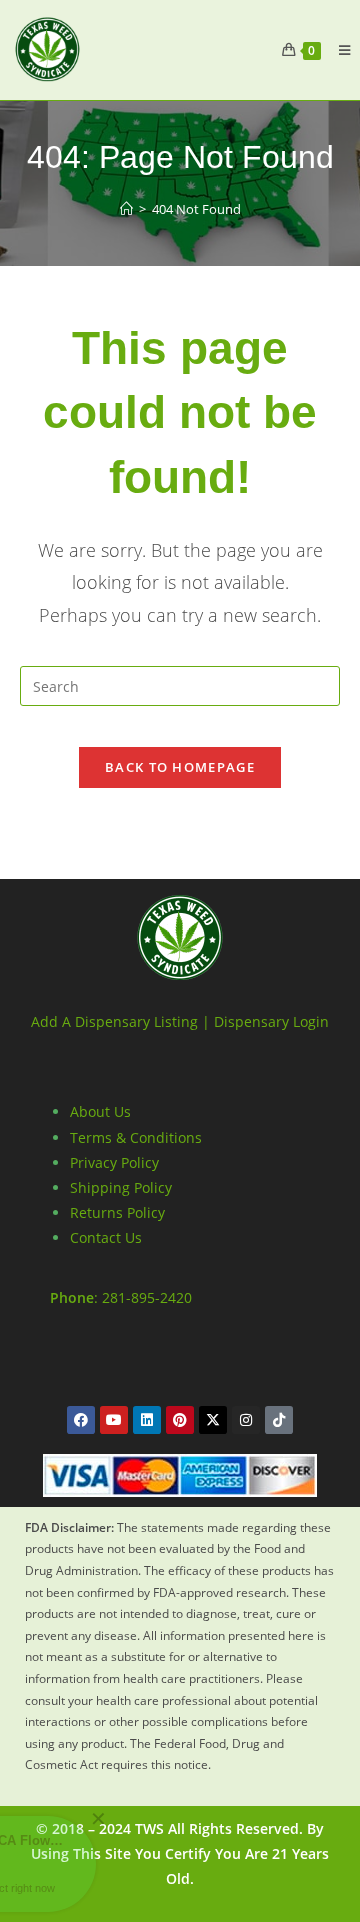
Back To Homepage (180, 767)
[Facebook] (81, 1420)
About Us (100, 1111)
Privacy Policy (114, 1162)
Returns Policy (117, 1212)
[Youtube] (114, 1420)
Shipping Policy (121, 1187)
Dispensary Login (271, 1021)
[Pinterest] (180, 1420)
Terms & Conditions (136, 1137)
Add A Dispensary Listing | (120, 1021)
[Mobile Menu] (337, 50)
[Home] (126, 209)
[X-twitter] (213, 1420)
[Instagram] (246, 1420)
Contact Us (106, 1237)
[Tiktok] (279, 1420)
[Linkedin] (147, 1420)
